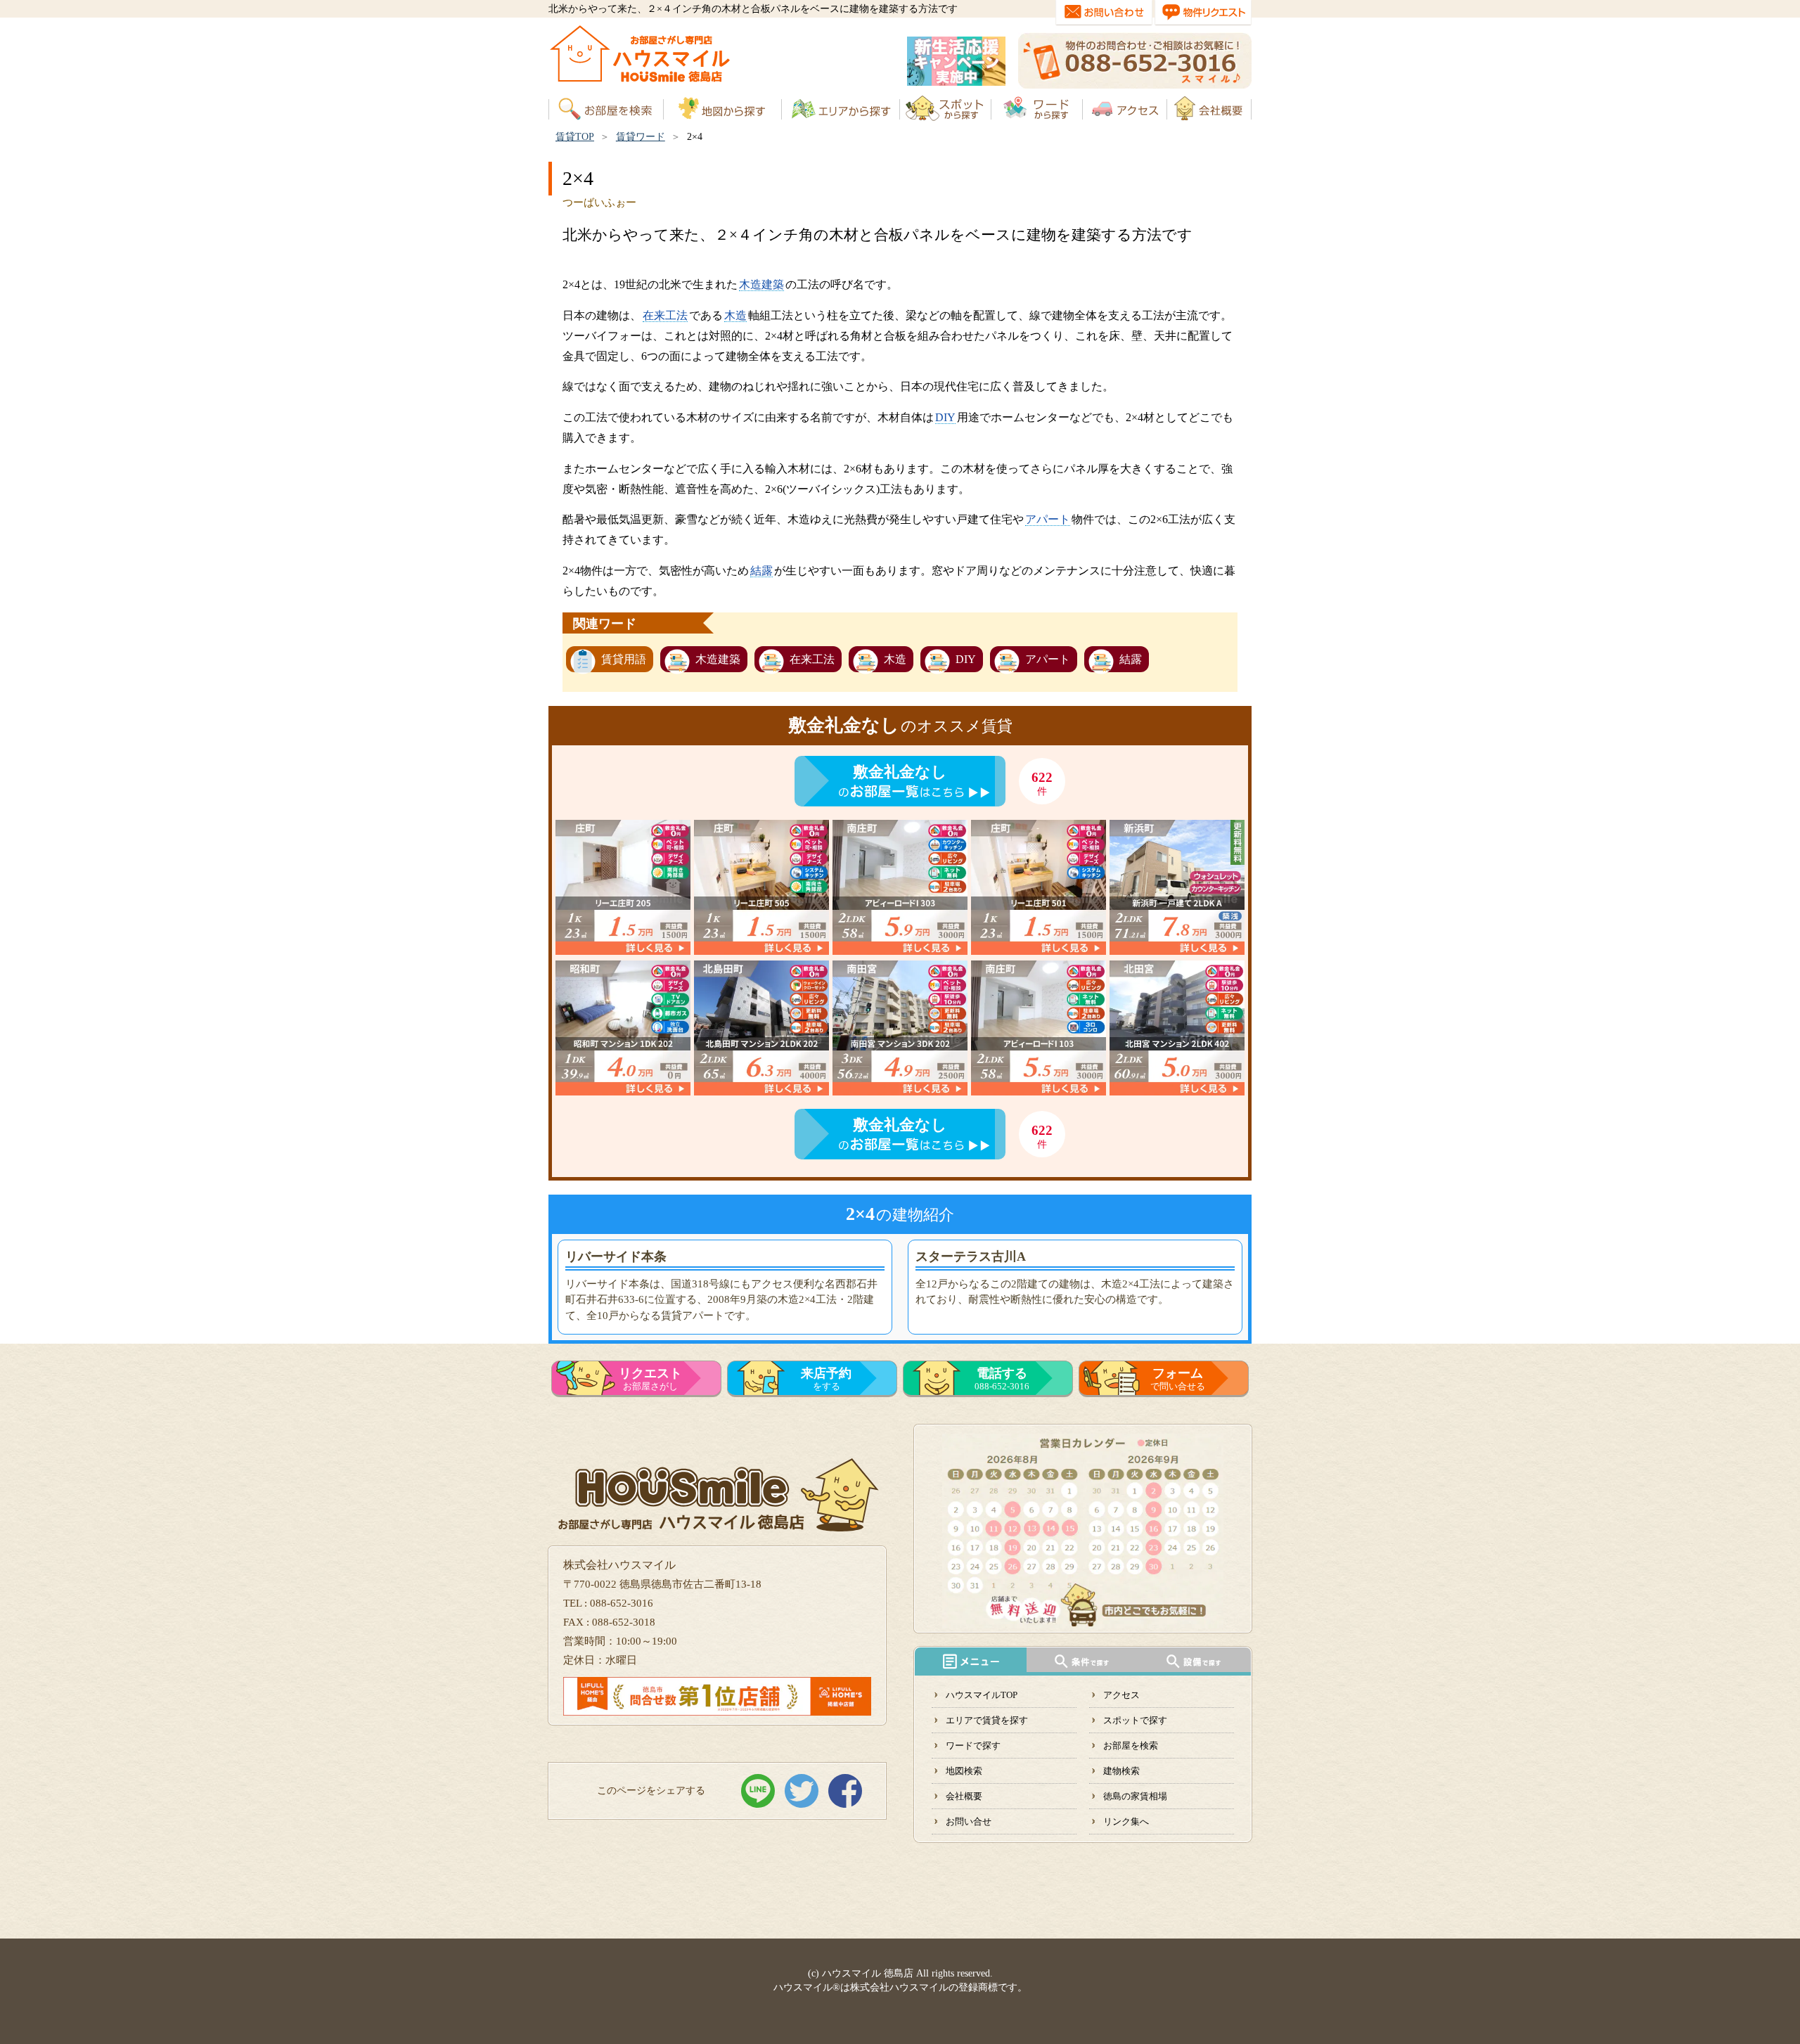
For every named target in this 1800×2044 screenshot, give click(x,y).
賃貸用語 (624, 659)
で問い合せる (1178, 1379)
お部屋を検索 (1131, 1746)
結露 (761, 571)
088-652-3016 (1002, 1379)
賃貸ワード (641, 137)
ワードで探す (973, 1746)
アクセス (1121, 1695)
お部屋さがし (650, 1379)
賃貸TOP (575, 137)
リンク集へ (1126, 1821)
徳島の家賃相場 (1135, 1796)
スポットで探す (1135, 1720)
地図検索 (964, 1771)
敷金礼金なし (900, 772)
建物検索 (1121, 1771)
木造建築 (761, 284)
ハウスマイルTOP (982, 1695)
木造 (735, 315)
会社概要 (964, 1796)
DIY (945, 417)
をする (826, 1379)
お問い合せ (969, 1821)
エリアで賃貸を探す (987, 1720)
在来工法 (665, 315)
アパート (1048, 519)
